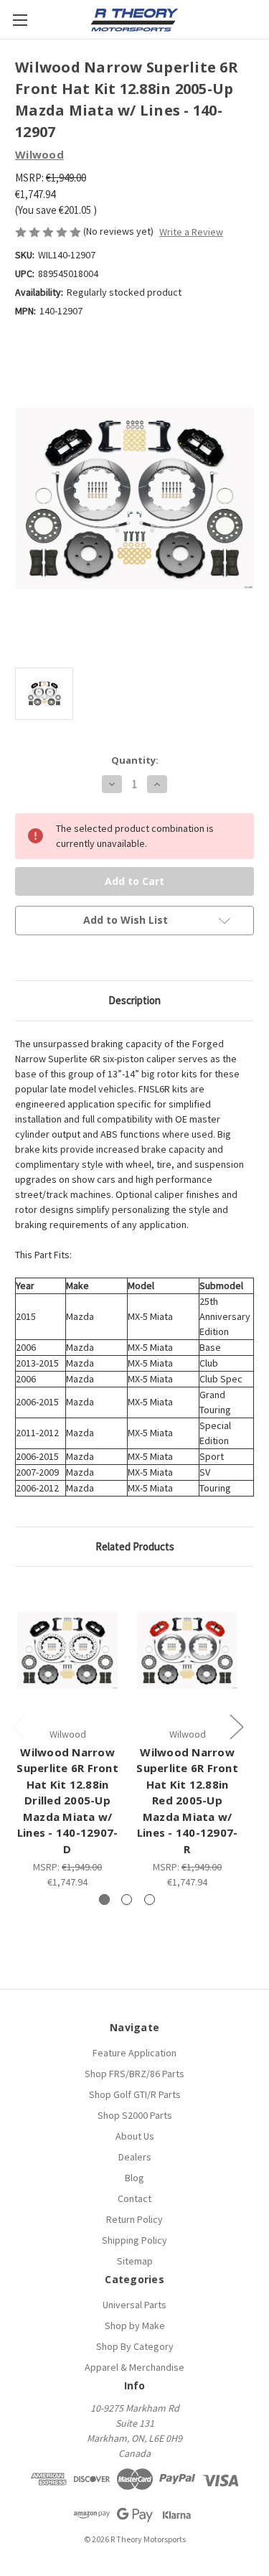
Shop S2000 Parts (135, 2115)
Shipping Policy (134, 2240)
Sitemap (135, 2261)
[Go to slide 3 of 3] (150, 1900)
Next (236, 1727)
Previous (19, 1727)
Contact (134, 2198)
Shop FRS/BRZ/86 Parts (134, 2074)
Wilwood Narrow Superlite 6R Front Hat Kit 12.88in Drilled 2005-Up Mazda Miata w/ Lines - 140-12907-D (67, 1800)
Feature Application (134, 2053)
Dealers (135, 2157)
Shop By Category (135, 2346)
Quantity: (135, 760)
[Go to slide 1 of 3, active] (104, 1900)
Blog (134, 2178)
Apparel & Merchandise (134, 2367)
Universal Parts (134, 2305)
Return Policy (134, 2219)
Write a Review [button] (191, 232)
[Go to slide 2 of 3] (127, 1900)
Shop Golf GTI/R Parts (135, 2094)
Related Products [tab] (135, 1546)
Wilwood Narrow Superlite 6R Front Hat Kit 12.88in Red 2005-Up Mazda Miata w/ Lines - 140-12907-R (187, 1800)
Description (134, 1000)
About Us (135, 2136)
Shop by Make (135, 2326)
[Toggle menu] (20, 20)
